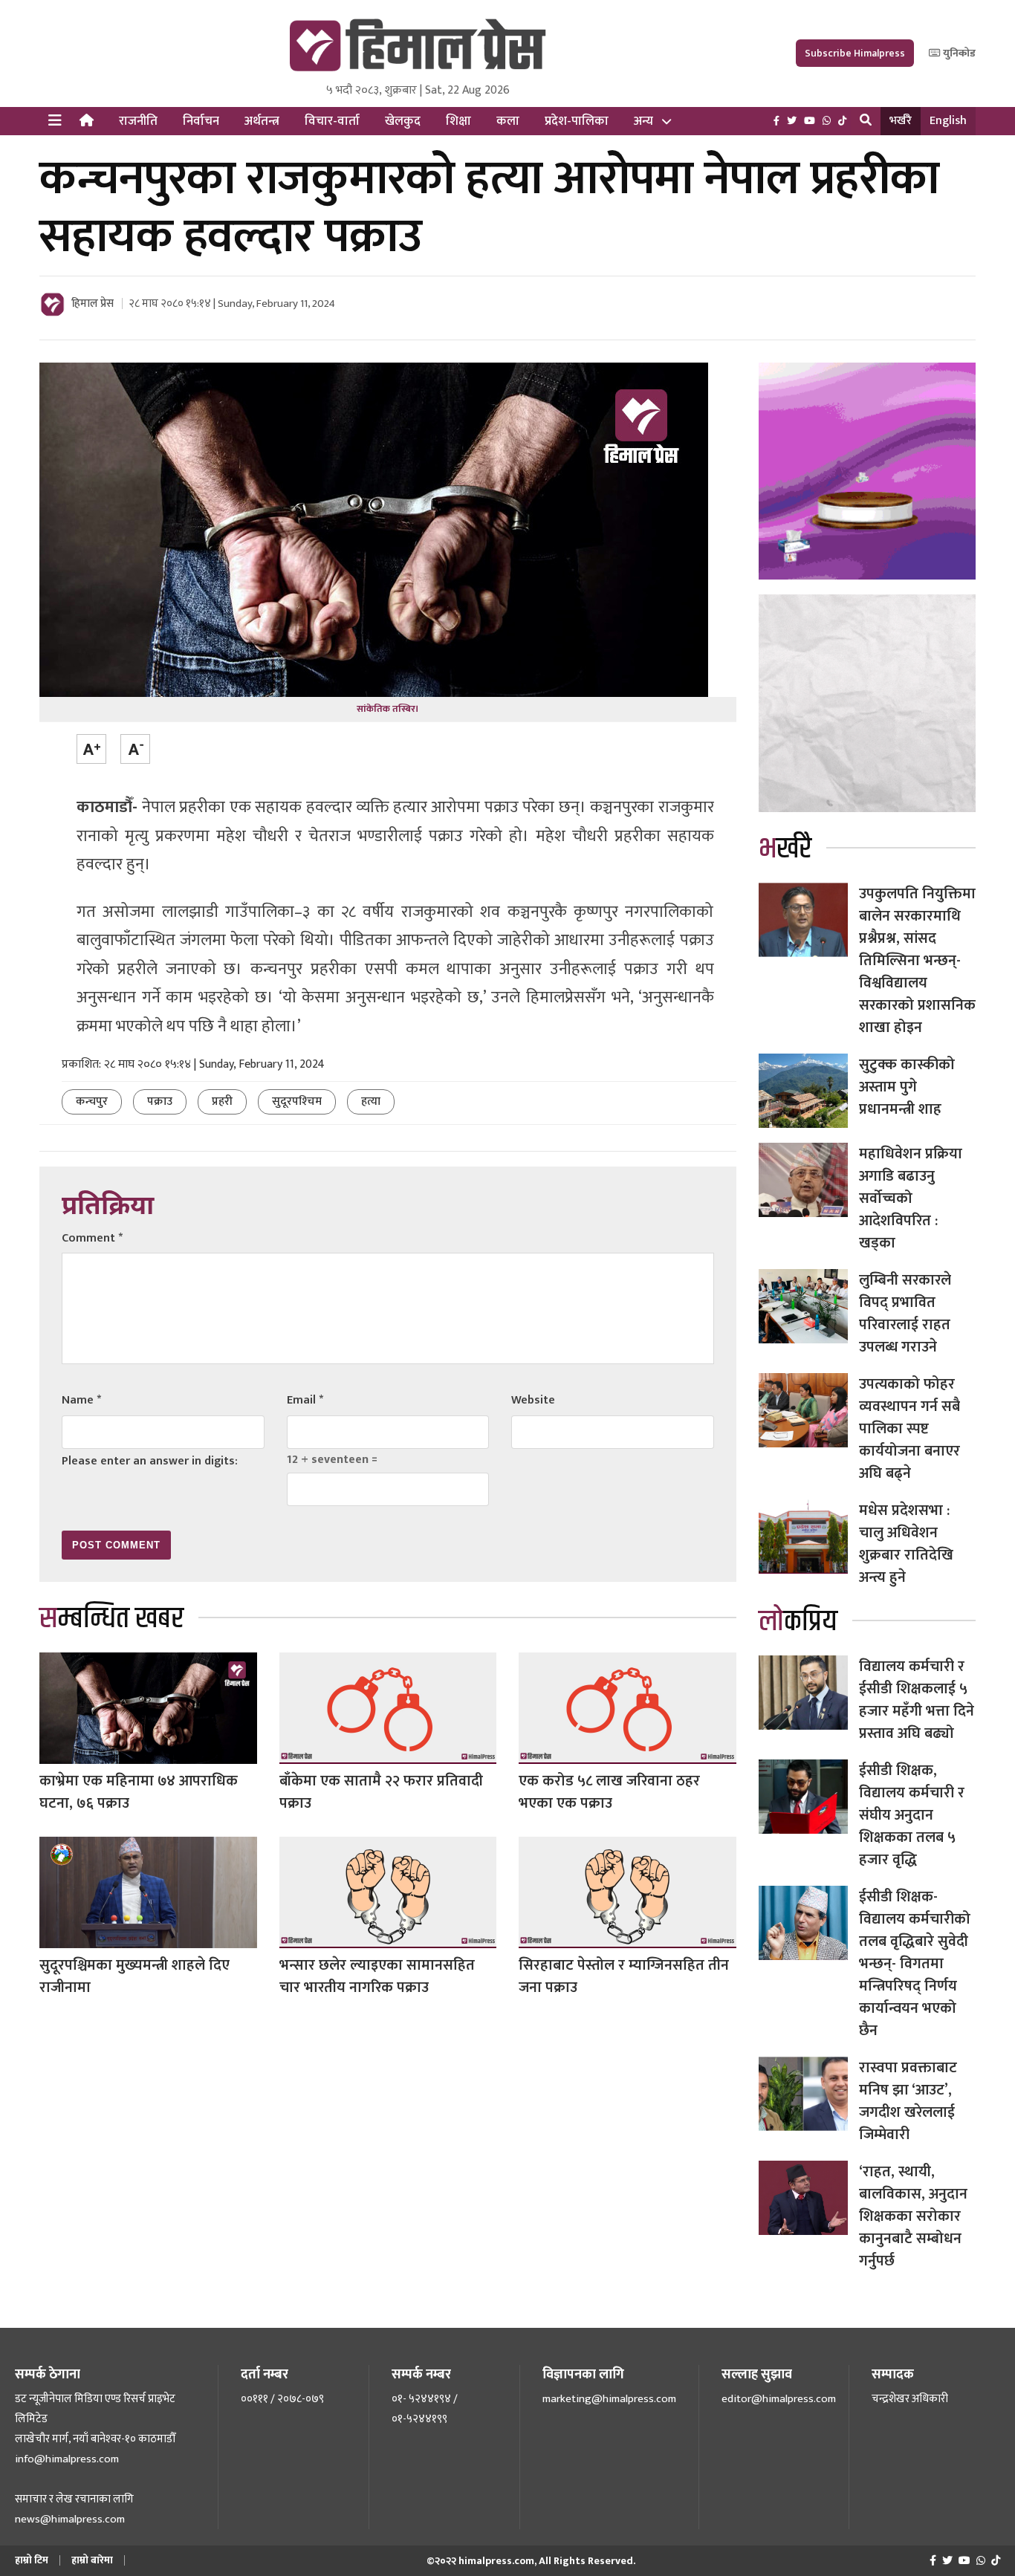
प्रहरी (222, 1102)
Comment (92, 1238)
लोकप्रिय (798, 1622)
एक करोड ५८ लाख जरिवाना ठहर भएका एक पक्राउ (609, 1792)
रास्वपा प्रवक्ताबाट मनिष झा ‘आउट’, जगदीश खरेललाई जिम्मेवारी (908, 2101)
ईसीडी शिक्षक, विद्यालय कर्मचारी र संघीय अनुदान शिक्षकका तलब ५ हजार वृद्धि (912, 1815)
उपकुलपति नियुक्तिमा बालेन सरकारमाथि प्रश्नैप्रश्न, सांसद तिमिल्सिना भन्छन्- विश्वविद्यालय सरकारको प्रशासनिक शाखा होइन (917, 961)
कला (508, 121)
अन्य (643, 121)
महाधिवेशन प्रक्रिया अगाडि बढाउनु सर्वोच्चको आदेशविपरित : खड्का (911, 1198)
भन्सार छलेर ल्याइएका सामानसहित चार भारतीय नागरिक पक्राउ (377, 1976)
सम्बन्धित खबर (111, 1619)
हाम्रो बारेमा (92, 2560)
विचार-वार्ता (332, 121)
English (948, 121)
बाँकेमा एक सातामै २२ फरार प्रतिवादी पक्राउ (381, 1792)
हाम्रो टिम (32, 2560)
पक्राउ (160, 1102)
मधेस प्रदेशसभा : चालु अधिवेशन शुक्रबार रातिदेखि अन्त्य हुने (906, 1544)
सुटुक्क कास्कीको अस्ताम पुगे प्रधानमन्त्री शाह (907, 1087)
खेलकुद (403, 121)
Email (305, 1400)
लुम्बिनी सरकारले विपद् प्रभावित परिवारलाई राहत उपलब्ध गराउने (905, 1314)
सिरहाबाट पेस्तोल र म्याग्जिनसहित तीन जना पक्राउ (624, 1976)
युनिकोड (958, 53)
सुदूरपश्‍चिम (297, 1102)
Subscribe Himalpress (855, 53)
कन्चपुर (92, 1102)
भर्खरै (901, 121)
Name (81, 1400)
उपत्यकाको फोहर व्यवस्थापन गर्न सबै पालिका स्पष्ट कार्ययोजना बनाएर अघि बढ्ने (909, 1429)
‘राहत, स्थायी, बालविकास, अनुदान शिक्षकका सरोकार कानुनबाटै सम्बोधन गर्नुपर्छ (913, 2216)
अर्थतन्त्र (262, 121)
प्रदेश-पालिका (577, 121)
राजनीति (138, 121)
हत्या (371, 1102)
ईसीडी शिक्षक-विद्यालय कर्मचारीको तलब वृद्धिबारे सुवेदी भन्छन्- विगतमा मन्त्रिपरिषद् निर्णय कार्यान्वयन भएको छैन (915, 1964)
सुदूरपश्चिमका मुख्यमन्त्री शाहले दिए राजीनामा (134, 1976)
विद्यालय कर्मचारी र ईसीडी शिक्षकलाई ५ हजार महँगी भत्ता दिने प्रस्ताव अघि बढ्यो (917, 1700)
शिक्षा (458, 121)
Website (533, 1400)
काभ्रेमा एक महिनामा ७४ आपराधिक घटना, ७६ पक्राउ (139, 1792)
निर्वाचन (201, 121)
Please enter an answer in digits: (150, 1461)
